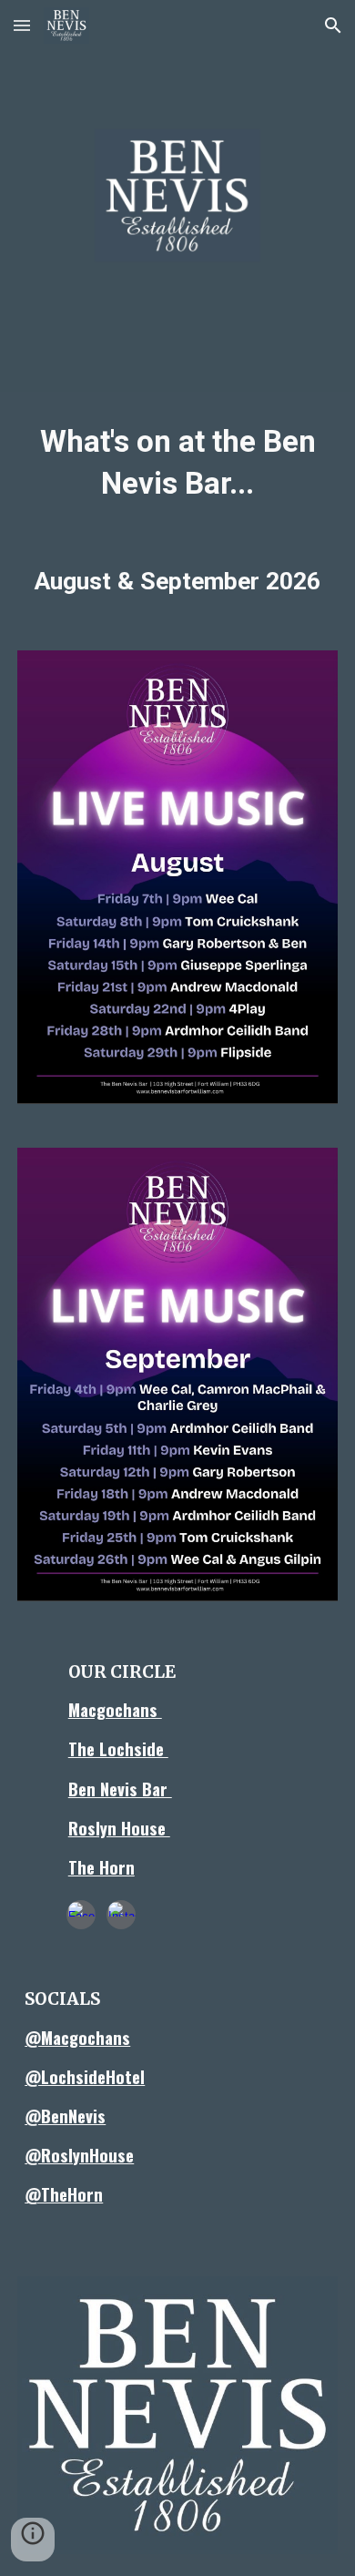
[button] (22, 25)
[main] (177, 463)
